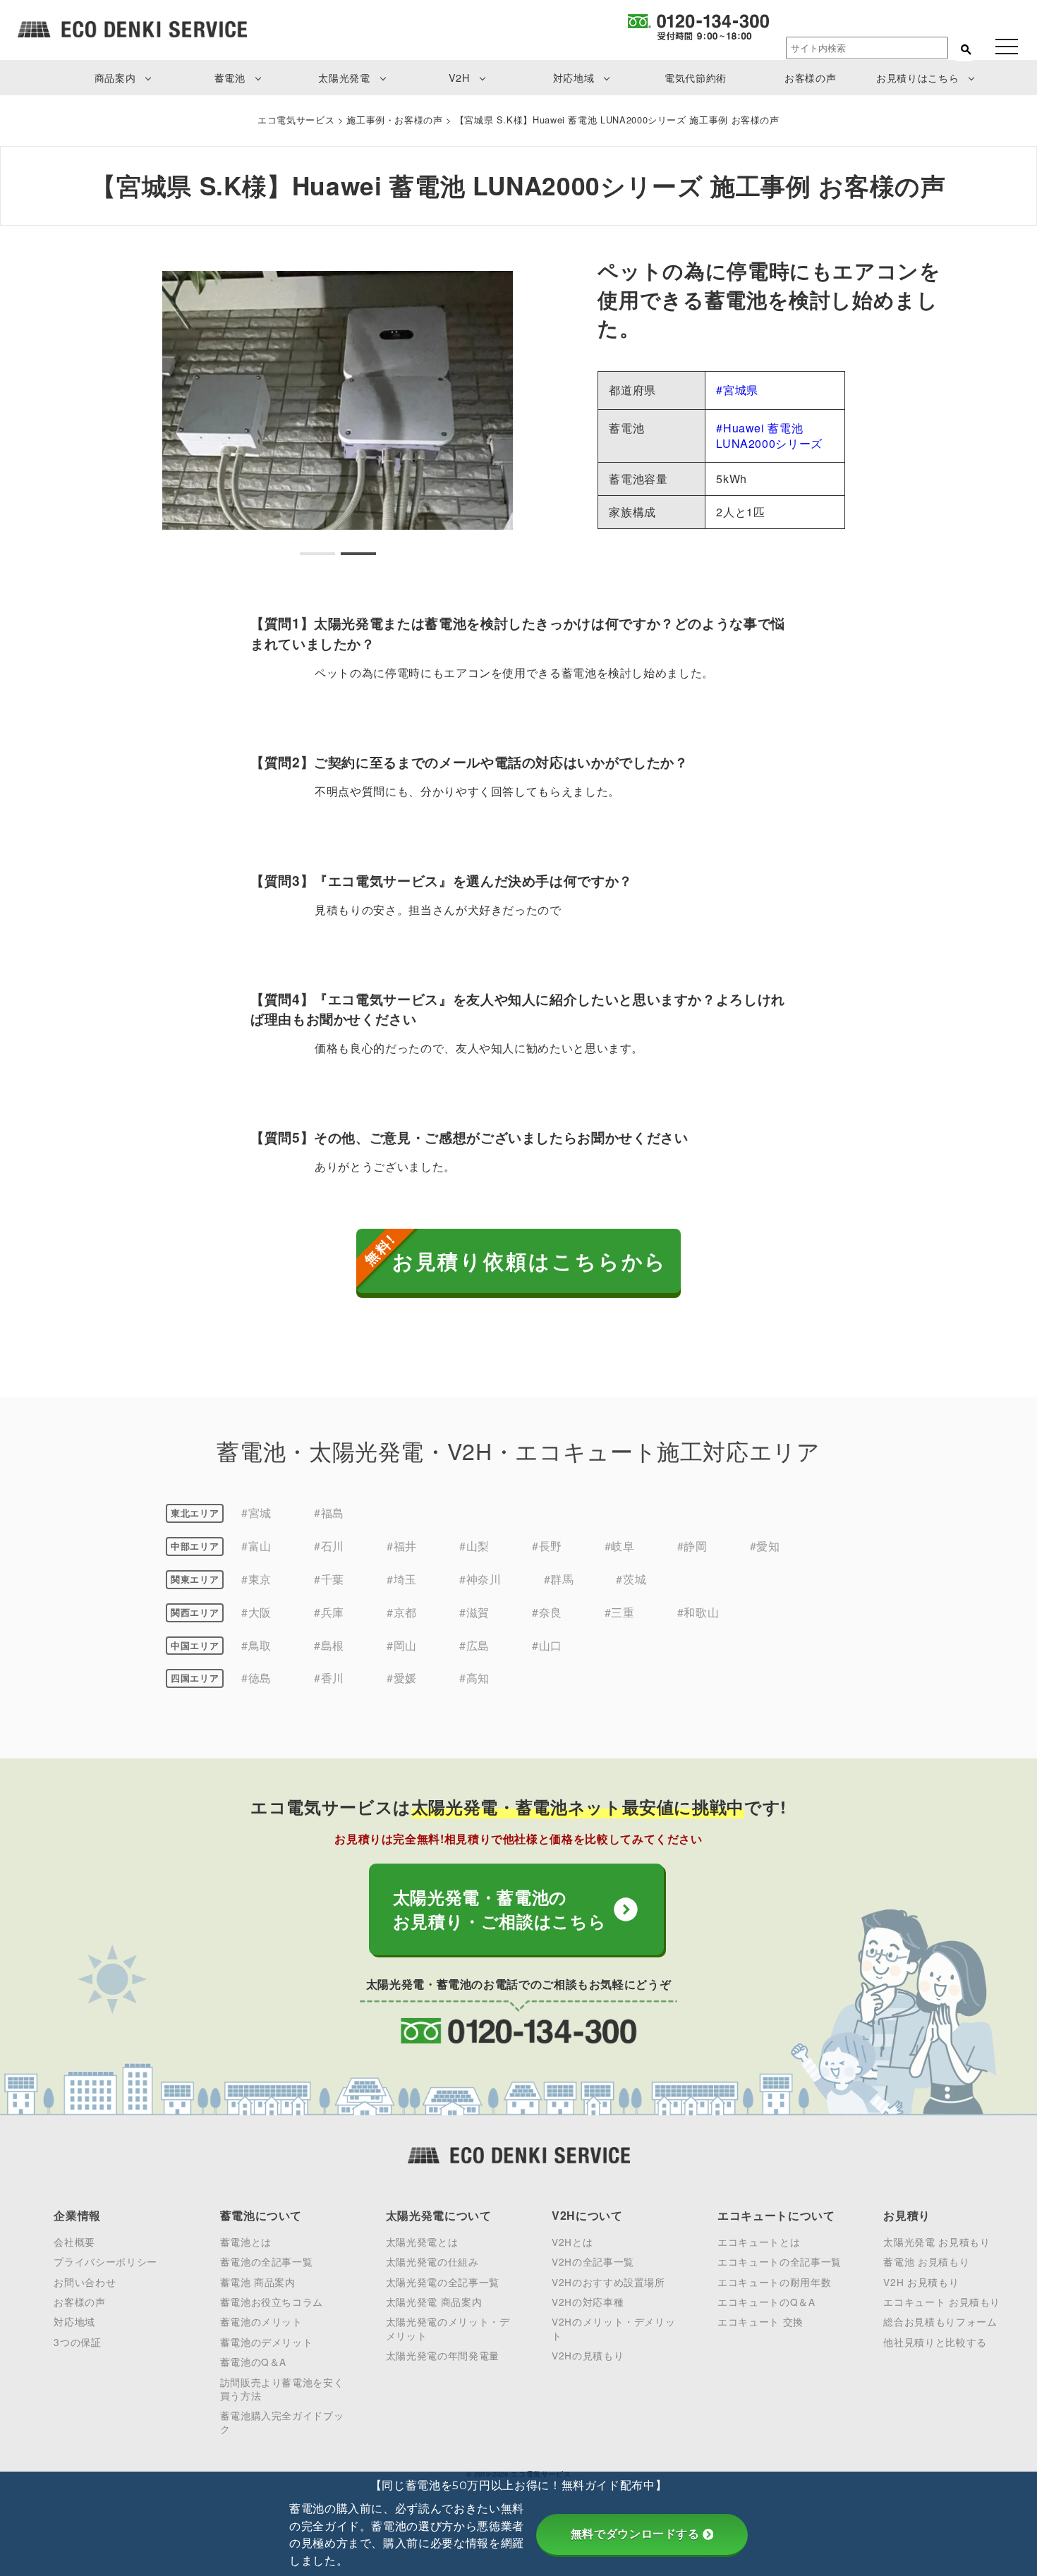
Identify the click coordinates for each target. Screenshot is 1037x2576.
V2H (459, 77)
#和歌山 (698, 1612)
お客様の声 (810, 77)
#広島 (474, 1645)
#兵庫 (329, 1612)
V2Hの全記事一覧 (593, 2261)
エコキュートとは (759, 2242)
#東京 (256, 1579)
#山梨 (474, 1546)
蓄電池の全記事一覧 (267, 2261)
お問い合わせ (85, 2282)
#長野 (547, 1546)
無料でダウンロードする (635, 2534)
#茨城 (631, 1579)
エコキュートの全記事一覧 (780, 2261)
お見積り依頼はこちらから (530, 1261)
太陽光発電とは (422, 2242)
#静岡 (692, 1546)
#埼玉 (402, 1579)
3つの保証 (77, 2342)
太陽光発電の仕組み (432, 2261)
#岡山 (402, 1645)
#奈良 (547, 1612)
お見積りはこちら (917, 77)
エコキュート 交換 (760, 2321)
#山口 (547, 1645)
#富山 (256, 1546)
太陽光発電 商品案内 (434, 2302)
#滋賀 (474, 1612)
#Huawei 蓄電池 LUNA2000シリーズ (769, 436)
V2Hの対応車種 (588, 2302)
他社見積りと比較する (935, 2342)
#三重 (620, 1612)
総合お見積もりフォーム (940, 2321)
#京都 (402, 1612)
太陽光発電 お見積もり (936, 2242)
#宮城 (256, 1513)
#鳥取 (256, 1645)
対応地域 (574, 77)
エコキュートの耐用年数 (774, 2282)
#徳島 (256, 1678)
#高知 (474, 1678)
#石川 (329, 1546)
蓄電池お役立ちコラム (272, 2302)
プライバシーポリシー (105, 2261)
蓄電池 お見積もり (926, 2261)
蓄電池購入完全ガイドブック (282, 2422)
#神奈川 (480, 1579)
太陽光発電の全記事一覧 (443, 2282)
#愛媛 (402, 1678)
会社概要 (74, 2242)
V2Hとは (572, 2242)
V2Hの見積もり (588, 2355)
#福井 (402, 1546)
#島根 (329, 1645)
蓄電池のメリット (261, 2321)
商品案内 (115, 77)
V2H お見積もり (921, 2282)
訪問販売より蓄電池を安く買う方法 (282, 2389)
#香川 (329, 1678)
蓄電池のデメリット (267, 2342)
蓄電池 (230, 77)
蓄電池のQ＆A (253, 2362)
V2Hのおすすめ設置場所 (608, 2282)
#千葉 (329, 1579)
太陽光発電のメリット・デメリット (448, 2328)
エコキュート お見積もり (942, 2302)
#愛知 (765, 1546)
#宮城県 (737, 390)
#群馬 (559, 1579)
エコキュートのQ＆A (766, 2302)
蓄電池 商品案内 (258, 2282)
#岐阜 (620, 1546)
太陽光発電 (344, 77)
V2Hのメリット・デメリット (613, 2328)
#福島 (329, 1513)
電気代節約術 (696, 77)
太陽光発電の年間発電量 (443, 2355)
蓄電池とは (246, 2242)
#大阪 (256, 1612)
